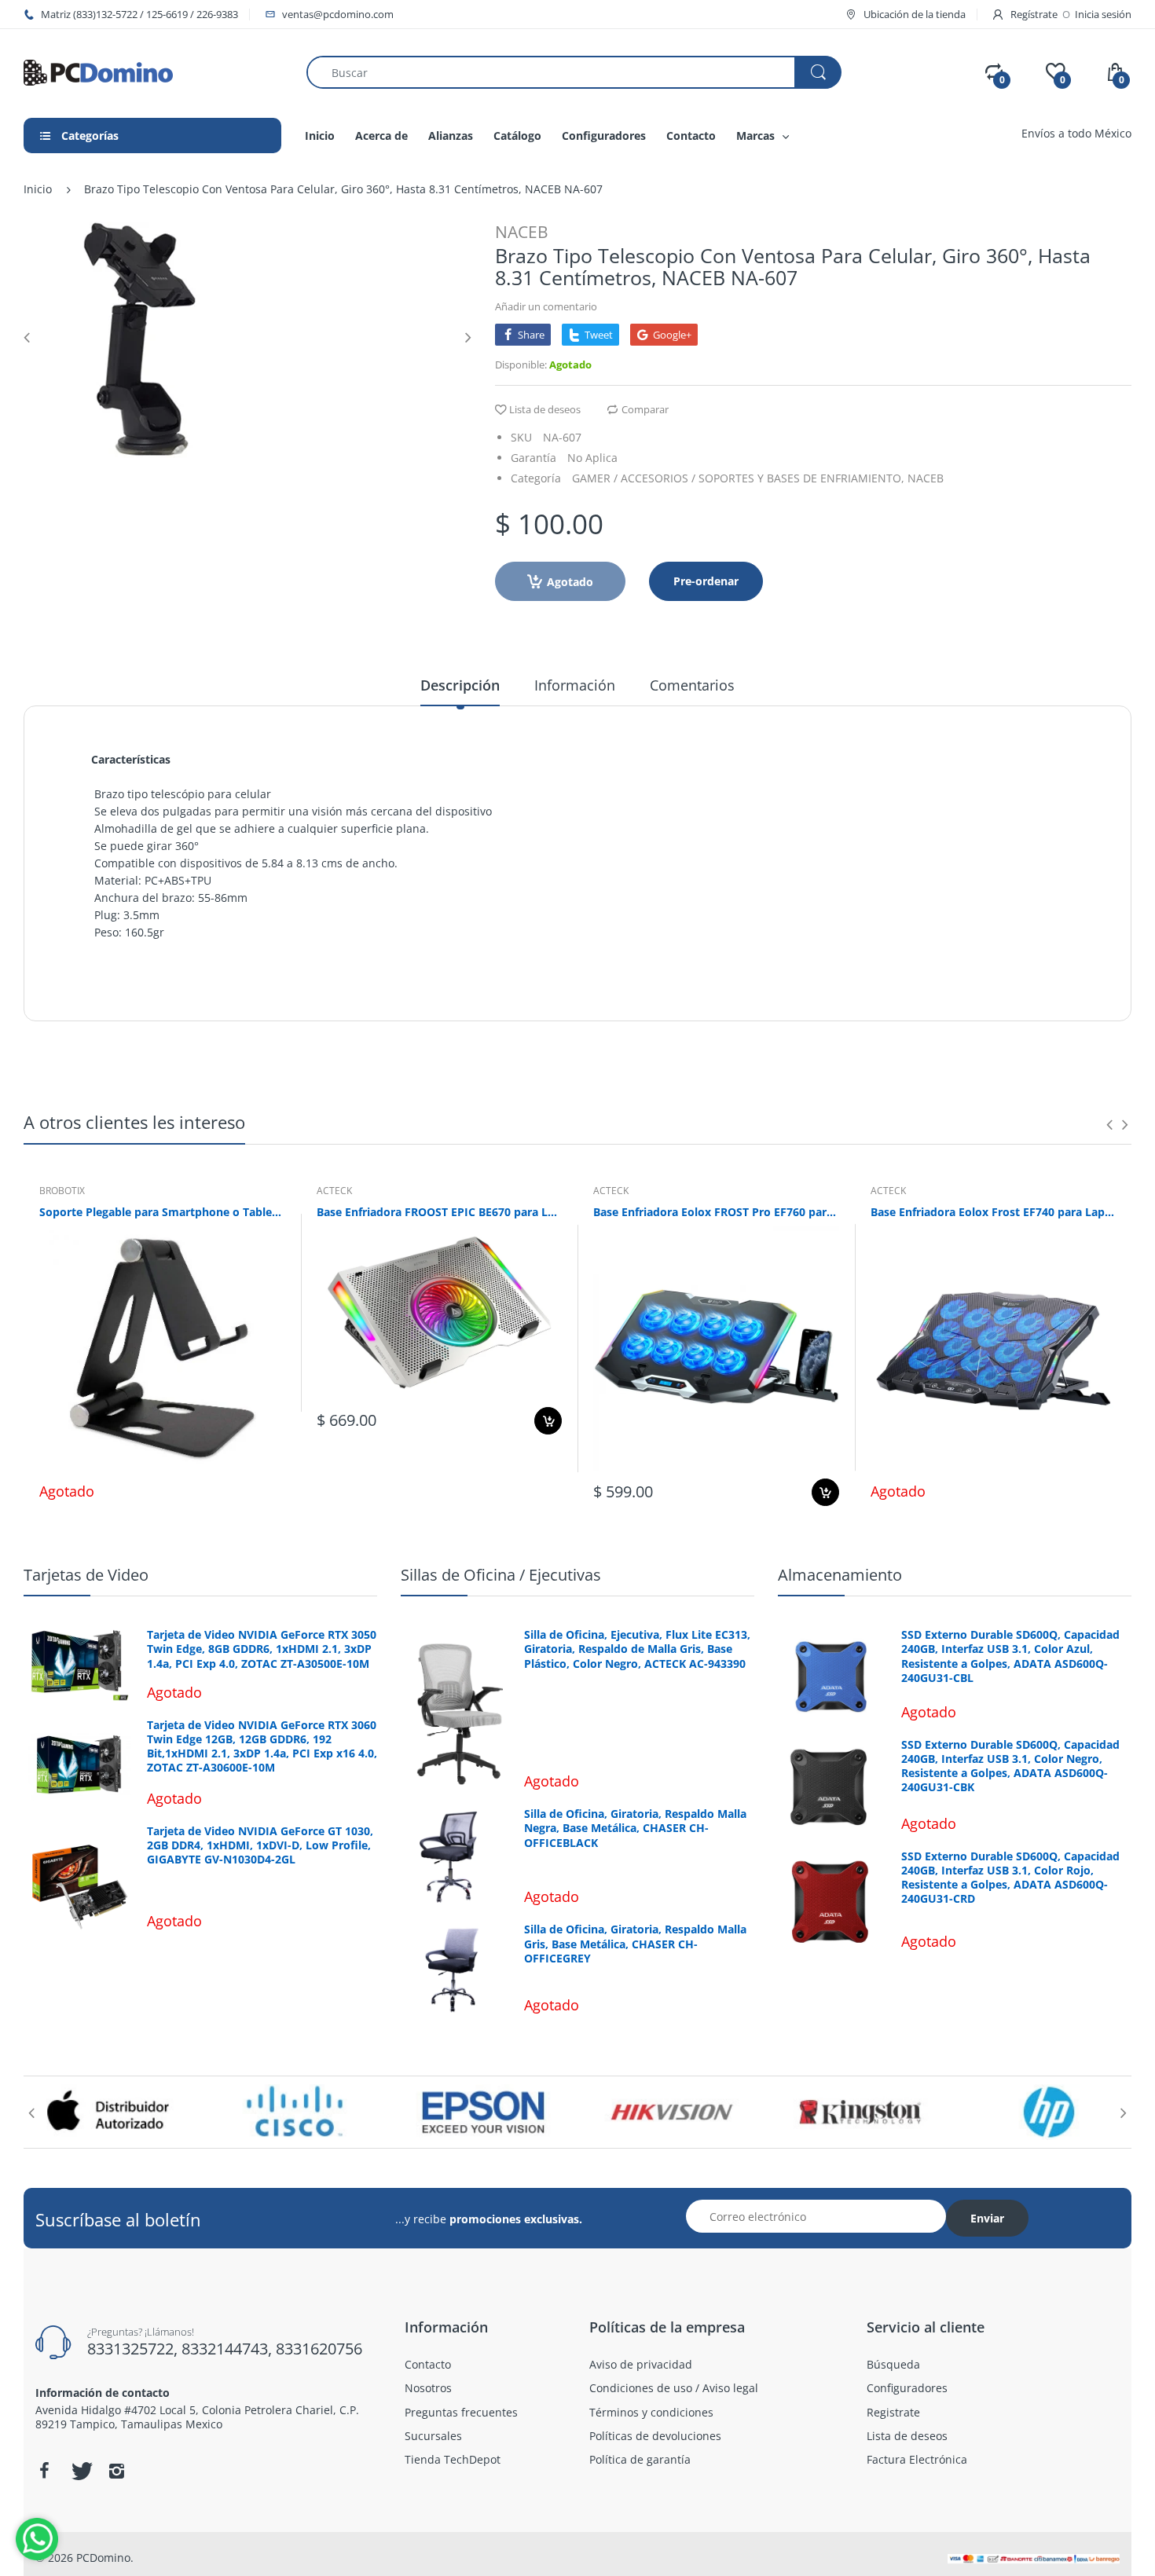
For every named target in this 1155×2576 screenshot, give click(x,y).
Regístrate (1034, 14)
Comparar (645, 409)
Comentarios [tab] (692, 685)
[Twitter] (80, 2471)
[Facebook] (44, 2471)
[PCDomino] (98, 71)
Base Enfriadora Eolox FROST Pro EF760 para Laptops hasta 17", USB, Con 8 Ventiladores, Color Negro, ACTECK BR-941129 (716, 1212)
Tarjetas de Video (86, 1575)
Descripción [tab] (460, 685)
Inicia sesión (1103, 14)
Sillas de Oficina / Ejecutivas (501, 1575)
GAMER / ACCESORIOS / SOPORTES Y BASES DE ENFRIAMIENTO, (738, 478)
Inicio (38, 189)
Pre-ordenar (706, 581)
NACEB (522, 232)
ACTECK (334, 1191)
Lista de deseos (545, 409)
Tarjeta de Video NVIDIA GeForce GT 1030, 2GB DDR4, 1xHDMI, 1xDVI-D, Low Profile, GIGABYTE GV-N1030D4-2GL (260, 1845)
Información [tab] (575, 685)
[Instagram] (116, 2471)
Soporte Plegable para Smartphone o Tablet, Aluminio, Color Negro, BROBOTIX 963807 (162, 1212)
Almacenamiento (840, 1575)
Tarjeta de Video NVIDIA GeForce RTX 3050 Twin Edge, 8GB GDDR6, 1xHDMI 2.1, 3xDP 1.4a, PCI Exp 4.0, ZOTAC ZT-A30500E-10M (262, 1649)
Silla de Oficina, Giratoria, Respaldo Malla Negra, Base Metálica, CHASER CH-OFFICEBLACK (635, 1828)
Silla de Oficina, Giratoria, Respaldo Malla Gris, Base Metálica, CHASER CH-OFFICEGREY (635, 1944)
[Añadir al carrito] (548, 1421)
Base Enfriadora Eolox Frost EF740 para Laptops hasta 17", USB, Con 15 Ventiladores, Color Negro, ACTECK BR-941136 (994, 1212)
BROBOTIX (62, 1191)
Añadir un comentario (546, 306)
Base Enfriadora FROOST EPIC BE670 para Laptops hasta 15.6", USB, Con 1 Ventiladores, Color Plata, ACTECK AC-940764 (440, 1212)
